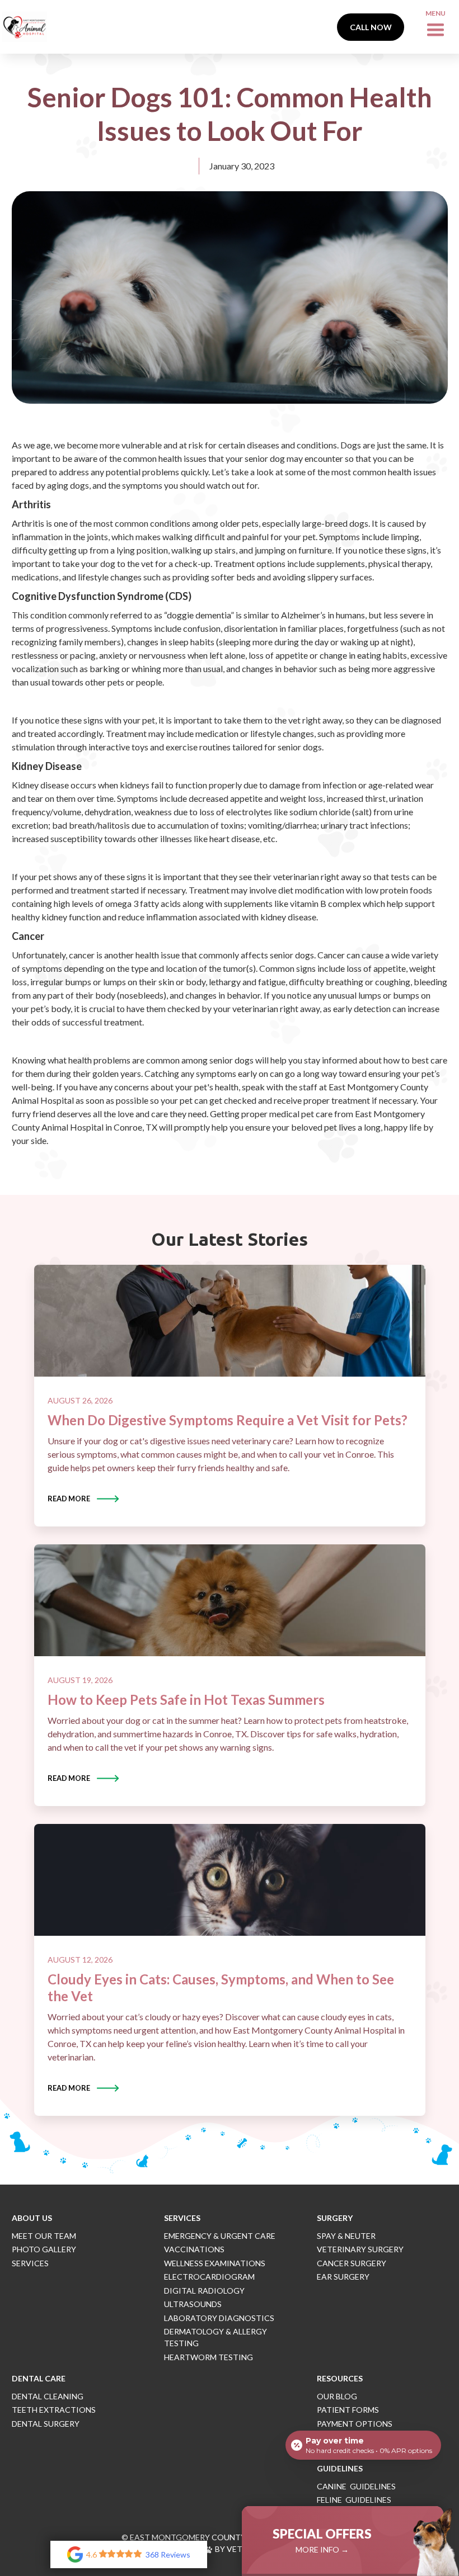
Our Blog (337, 2396)
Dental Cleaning (48, 2396)
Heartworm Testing (209, 2357)
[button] (435, 27)
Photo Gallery (44, 2249)
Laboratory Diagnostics (219, 2318)
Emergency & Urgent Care (220, 2236)
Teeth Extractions (54, 2410)
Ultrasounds (193, 2304)
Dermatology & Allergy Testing (216, 2337)
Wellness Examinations (215, 2263)
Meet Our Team (44, 2236)
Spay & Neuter (346, 2236)
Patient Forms (348, 2410)
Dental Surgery (46, 2424)
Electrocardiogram (209, 2277)
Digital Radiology (204, 2291)
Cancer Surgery (352, 2263)
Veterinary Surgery (360, 2249)
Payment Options (355, 2424)
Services (30, 2263)
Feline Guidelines (354, 2500)
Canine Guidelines (356, 2486)
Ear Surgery (343, 2277)
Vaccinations (194, 2249)
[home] (25, 27)
